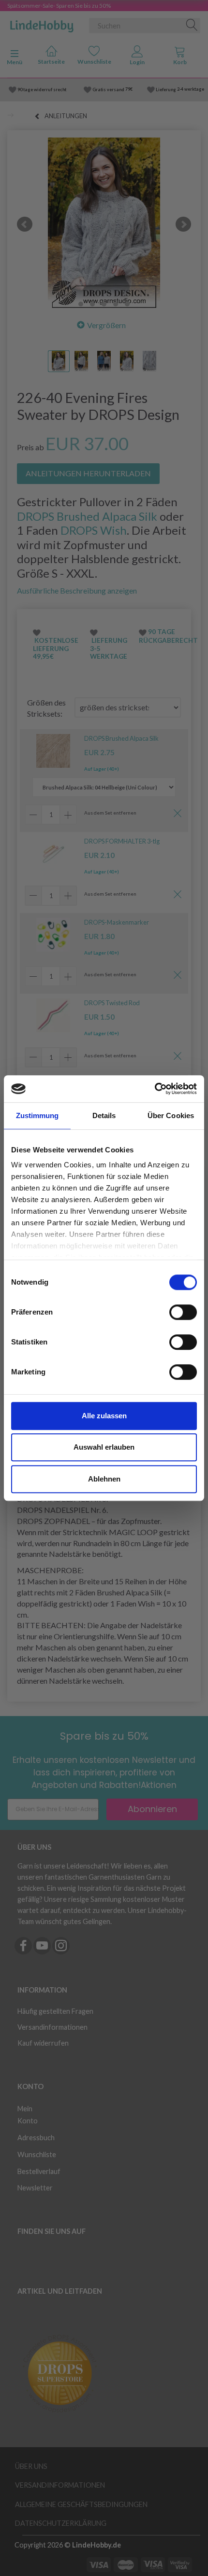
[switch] (183, 1312)
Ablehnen (104, 1479)
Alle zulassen (104, 1416)
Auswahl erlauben (104, 1447)
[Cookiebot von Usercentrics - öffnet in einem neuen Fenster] (155, 1089)
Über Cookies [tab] (171, 1115)
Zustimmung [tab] (37, 1115)
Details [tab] (104, 1115)
